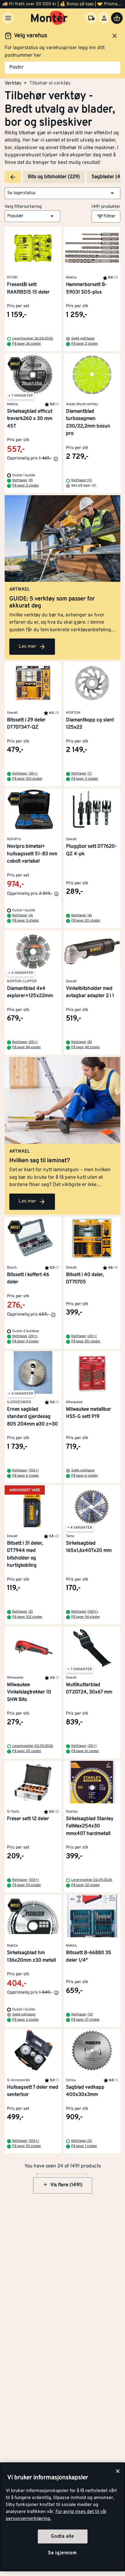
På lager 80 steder (86, 1341)
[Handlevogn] (117, 18)
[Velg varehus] (91, 18)
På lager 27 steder (85, 2020)
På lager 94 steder (86, 1617)
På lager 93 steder (27, 2146)
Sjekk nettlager (83, 339)
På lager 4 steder (26, 1341)
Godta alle (63, 2536)
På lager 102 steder (27, 1617)
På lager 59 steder (27, 1885)
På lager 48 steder (86, 1047)
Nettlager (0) (82, 480)
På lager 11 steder (85, 779)
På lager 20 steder (86, 921)
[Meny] (8, 18)
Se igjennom (63, 2553)
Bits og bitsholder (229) (54, 177)
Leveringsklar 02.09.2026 (33, 1746)
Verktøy (13, 83)
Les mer (27, 647)
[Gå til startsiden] (49, 18)
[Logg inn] (104, 18)
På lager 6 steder (26, 1476)
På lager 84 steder (27, 1047)
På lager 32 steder (86, 1885)
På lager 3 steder (26, 486)
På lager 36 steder (27, 344)
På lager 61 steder (85, 1751)
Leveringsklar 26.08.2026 (33, 339)
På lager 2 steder (85, 344)
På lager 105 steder (27, 779)
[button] (63, 193)
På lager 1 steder (84, 2146)
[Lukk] (118, 2471)
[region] (63, 2517)
